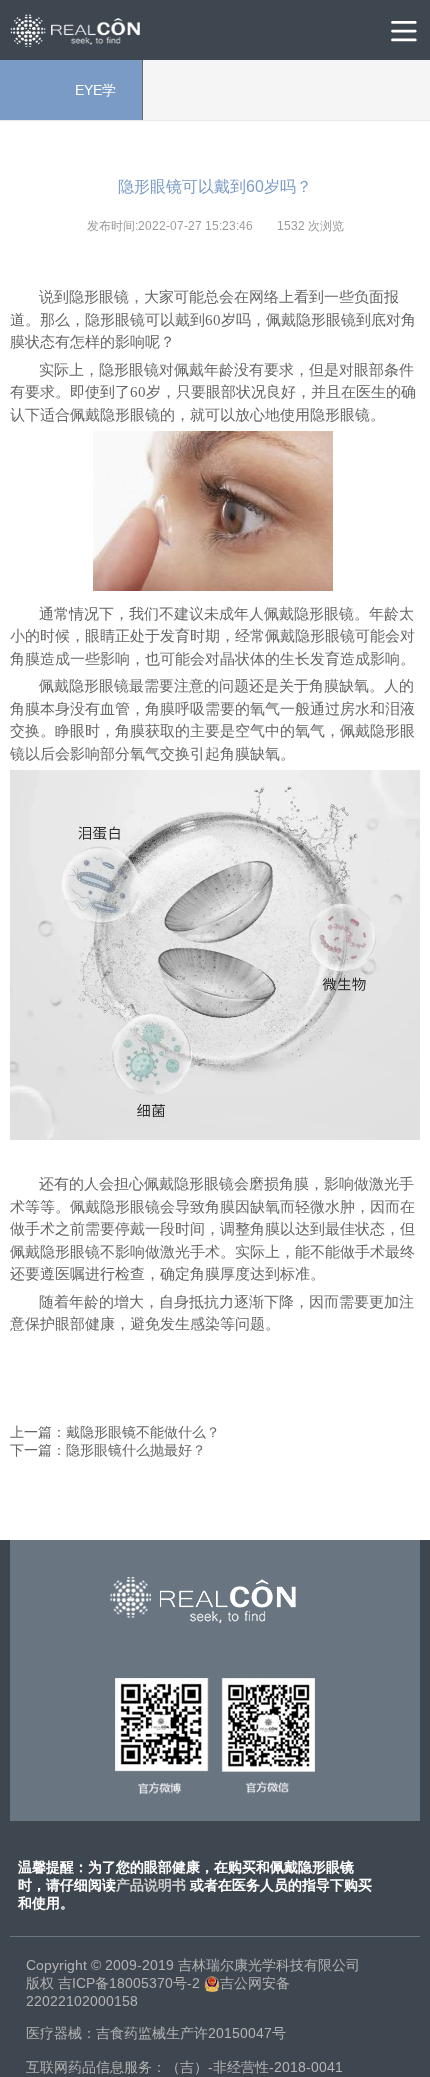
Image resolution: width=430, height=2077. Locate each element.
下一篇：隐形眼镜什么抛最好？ (108, 1450)
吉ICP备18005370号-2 (129, 1983)
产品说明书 (151, 1885)
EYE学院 (71, 101)
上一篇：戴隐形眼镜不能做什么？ (115, 1432)
